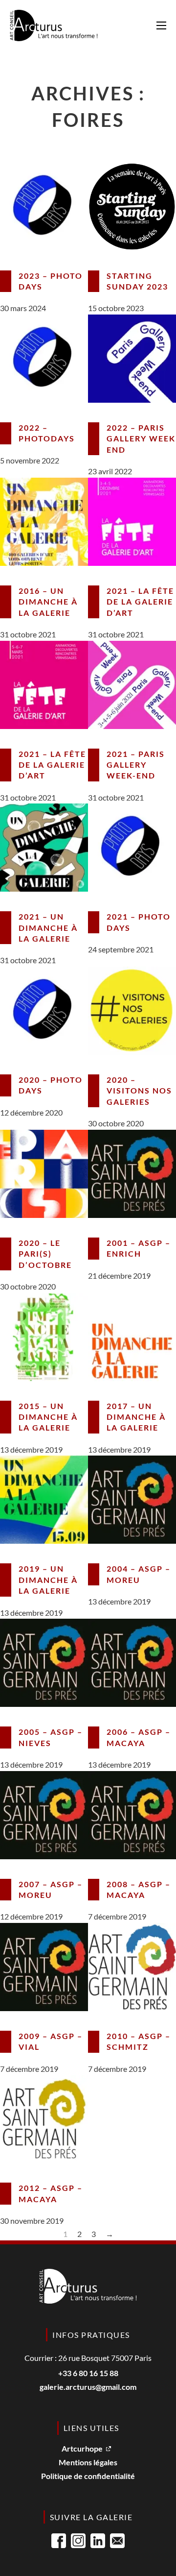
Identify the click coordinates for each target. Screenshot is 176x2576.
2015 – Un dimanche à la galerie (48, 1417)
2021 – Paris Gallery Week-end (136, 765)
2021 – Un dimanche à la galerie (48, 927)
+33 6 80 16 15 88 (88, 2373)
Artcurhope (82, 2449)
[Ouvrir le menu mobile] (161, 25)
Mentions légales (88, 2463)
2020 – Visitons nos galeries (139, 1091)
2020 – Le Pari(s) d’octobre (45, 1254)
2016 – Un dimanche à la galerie (48, 602)
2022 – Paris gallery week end (141, 438)
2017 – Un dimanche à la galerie (136, 1417)
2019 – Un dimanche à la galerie (48, 1580)
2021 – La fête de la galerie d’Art (140, 602)
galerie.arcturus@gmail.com (88, 2387)
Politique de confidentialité (88, 2476)
